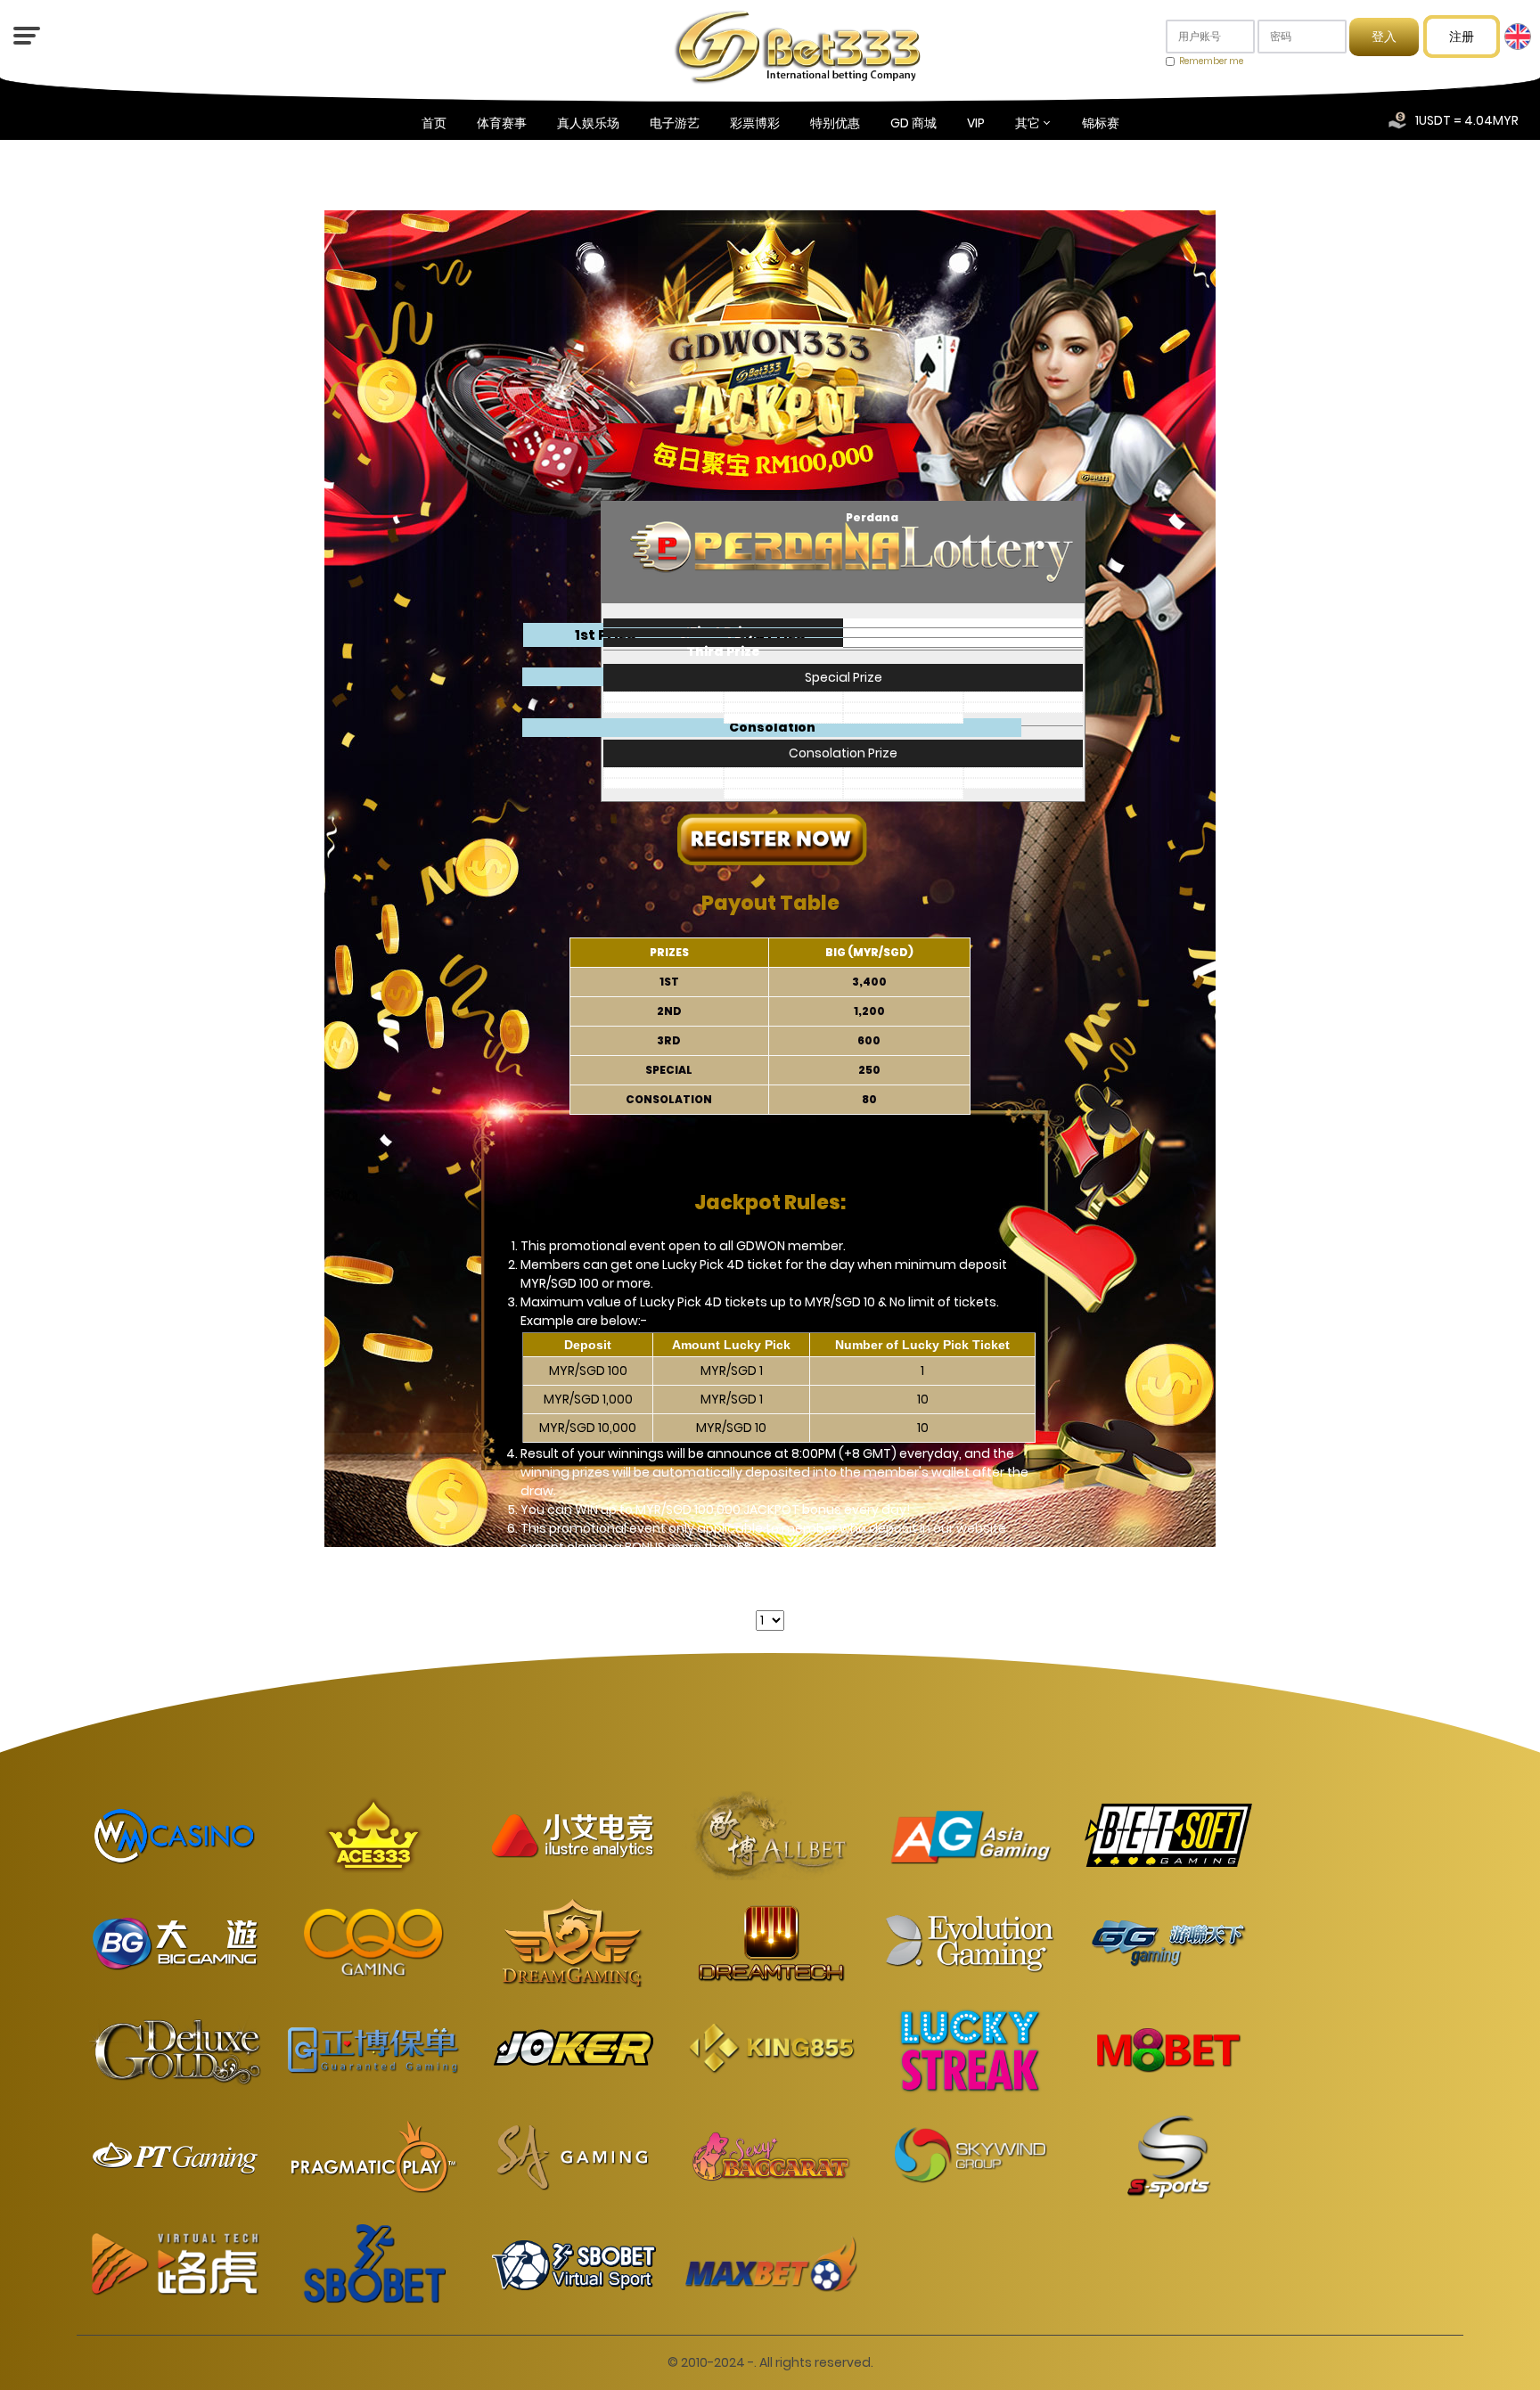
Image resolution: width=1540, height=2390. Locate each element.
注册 (1462, 37)
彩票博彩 (755, 123)
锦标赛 (1101, 123)
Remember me (1211, 61)
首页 (434, 123)
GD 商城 (913, 123)
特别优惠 (835, 123)
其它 (1028, 123)
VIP (976, 123)
